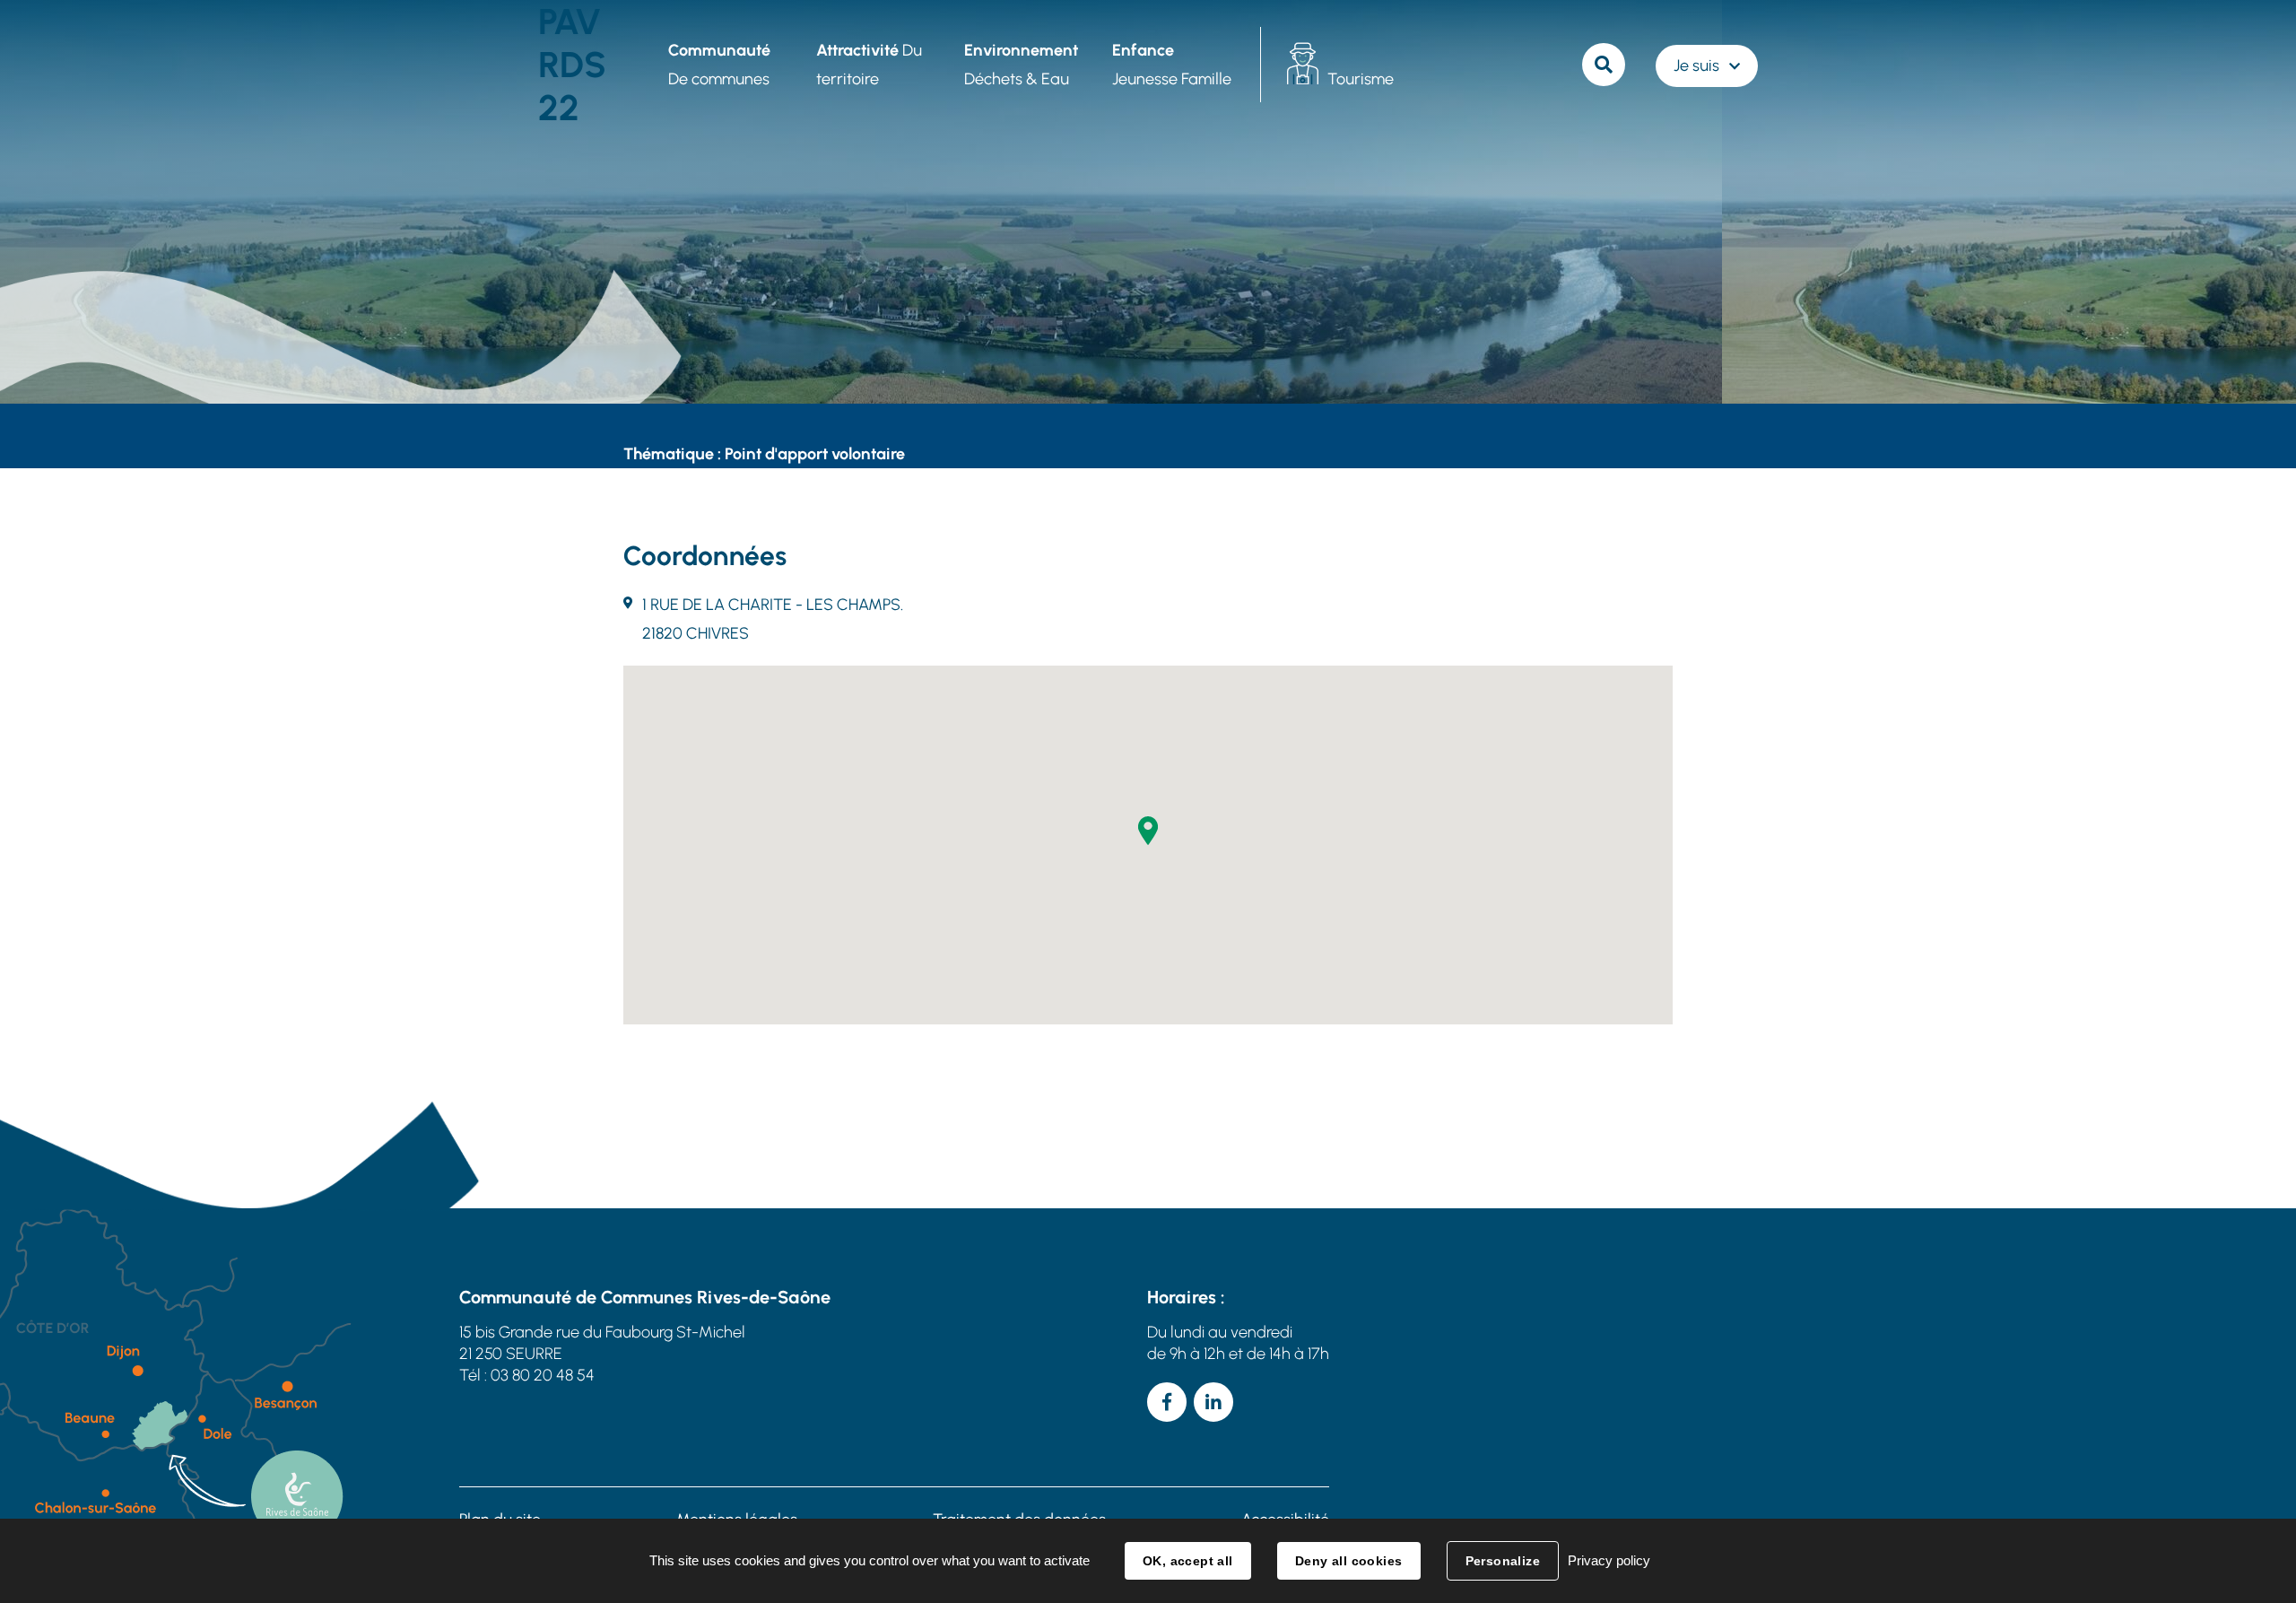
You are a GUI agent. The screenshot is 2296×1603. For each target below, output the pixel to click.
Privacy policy (1609, 1560)
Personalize (1503, 1561)
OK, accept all (1188, 1561)
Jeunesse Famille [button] (1172, 65)
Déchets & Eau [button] (1021, 65)
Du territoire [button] (869, 65)
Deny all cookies (1349, 1561)
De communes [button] (719, 65)
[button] (1148, 831)
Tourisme (1361, 79)
